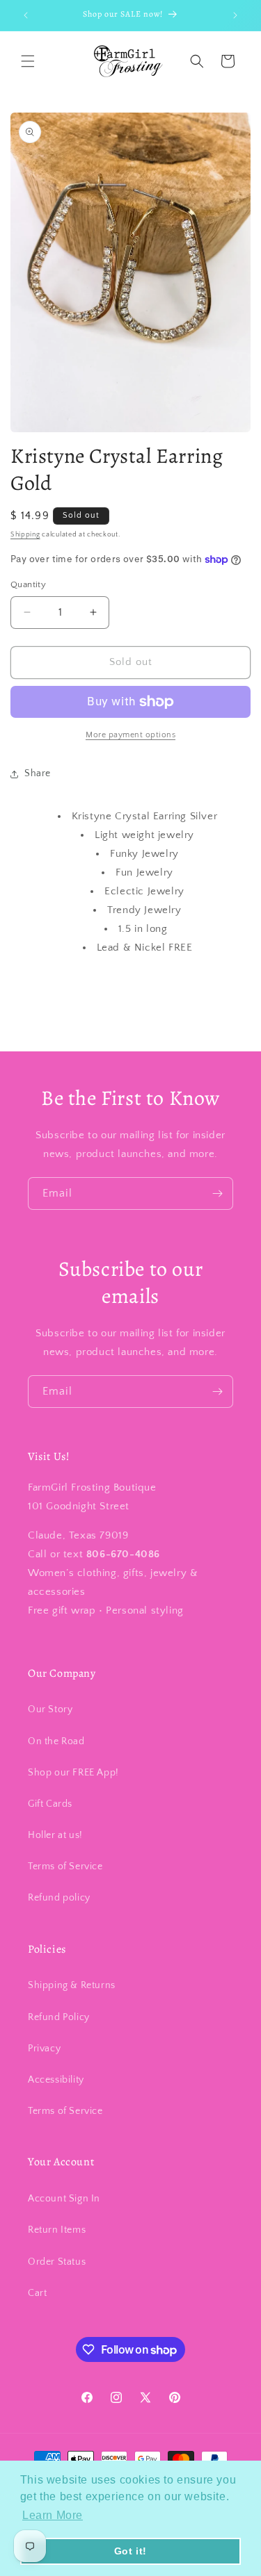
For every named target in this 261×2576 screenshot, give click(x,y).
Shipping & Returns (72, 1985)
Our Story (50, 1709)
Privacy (44, 2049)
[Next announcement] (235, 15)
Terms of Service (65, 1867)
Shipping (25, 535)
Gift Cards (50, 1804)
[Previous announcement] (26, 15)
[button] (28, 61)
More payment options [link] (130, 735)
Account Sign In (64, 2199)
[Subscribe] (217, 1193)
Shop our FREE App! (73, 1773)
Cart (37, 2293)
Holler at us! (55, 1835)
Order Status (57, 2262)
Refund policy (59, 1898)
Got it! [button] (130, 2551)
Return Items (57, 2230)
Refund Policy (59, 2017)
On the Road (56, 1741)
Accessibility (56, 2080)
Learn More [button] (53, 2515)
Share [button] (38, 773)
